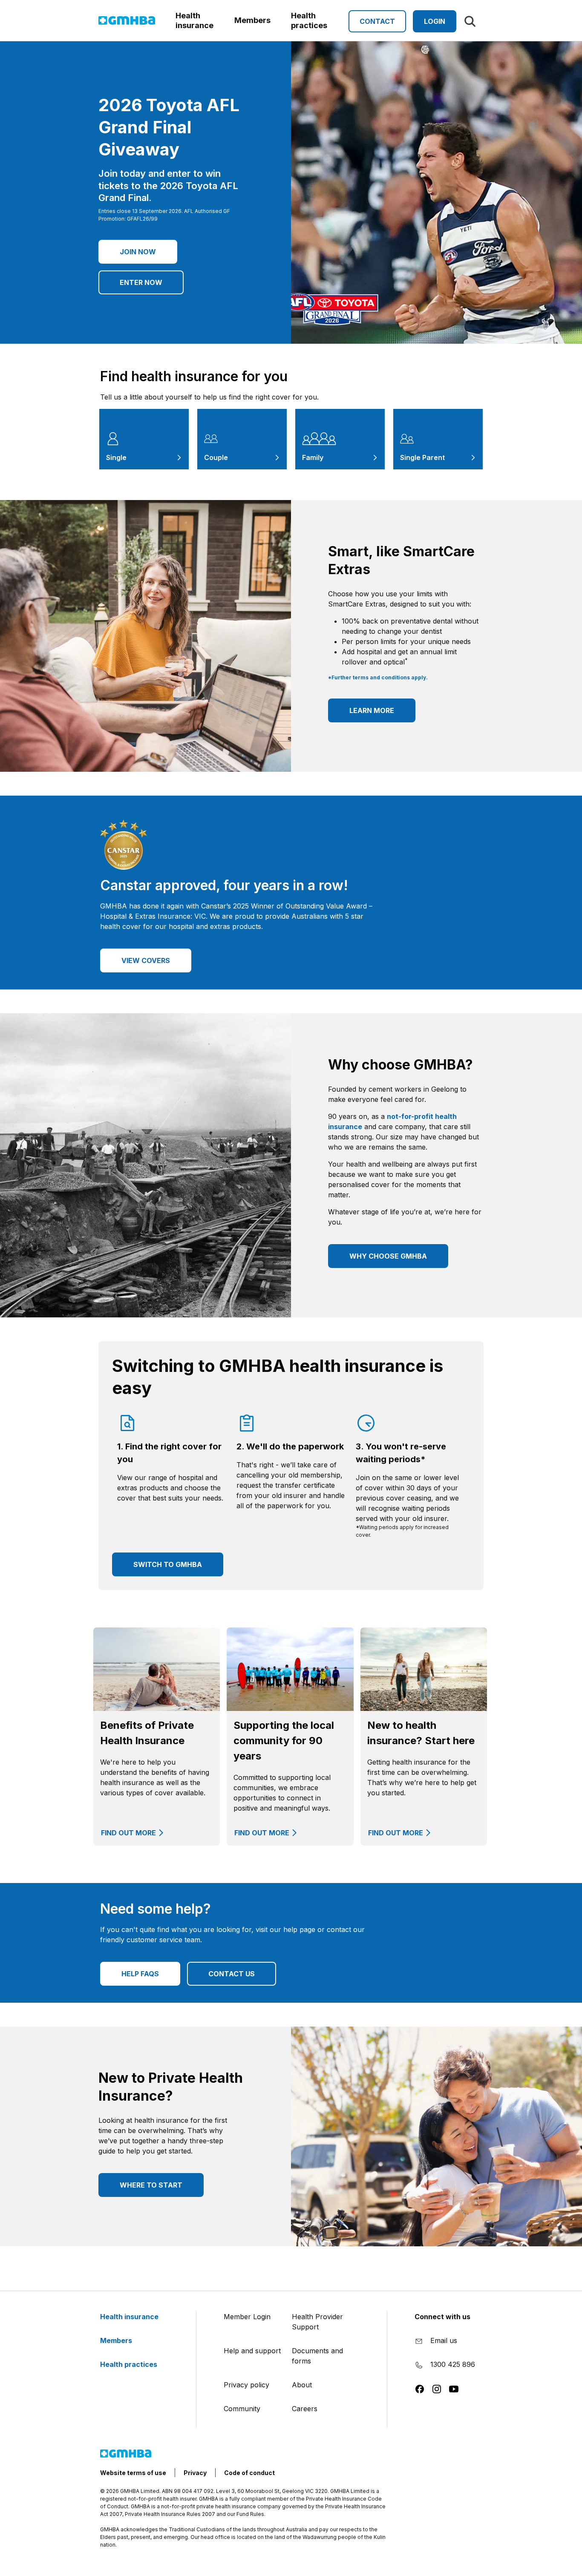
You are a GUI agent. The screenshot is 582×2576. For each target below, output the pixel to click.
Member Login (247, 2317)
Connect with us (442, 2317)
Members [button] (252, 20)
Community (242, 2409)
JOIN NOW (138, 252)
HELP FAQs (140, 1974)
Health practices (130, 2364)
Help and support (252, 2351)
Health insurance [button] (194, 20)
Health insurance (130, 2317)
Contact (377, 21)
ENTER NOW (141, 282)
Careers (305, 2409)
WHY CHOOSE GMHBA (388, 1256)
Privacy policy (246, 2385)
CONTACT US (232, 1974)
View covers (146, 960)
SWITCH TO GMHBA (168, 1564)
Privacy (195, 2473)
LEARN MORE (372, 710)
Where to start (151, 2185)
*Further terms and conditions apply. (378, 677)
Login (435, 21)
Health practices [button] (309, 20)
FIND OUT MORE (128, 1833)
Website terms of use (133, 2473)
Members (117, 2340)
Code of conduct (249, 2473)
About (302, 2385)
